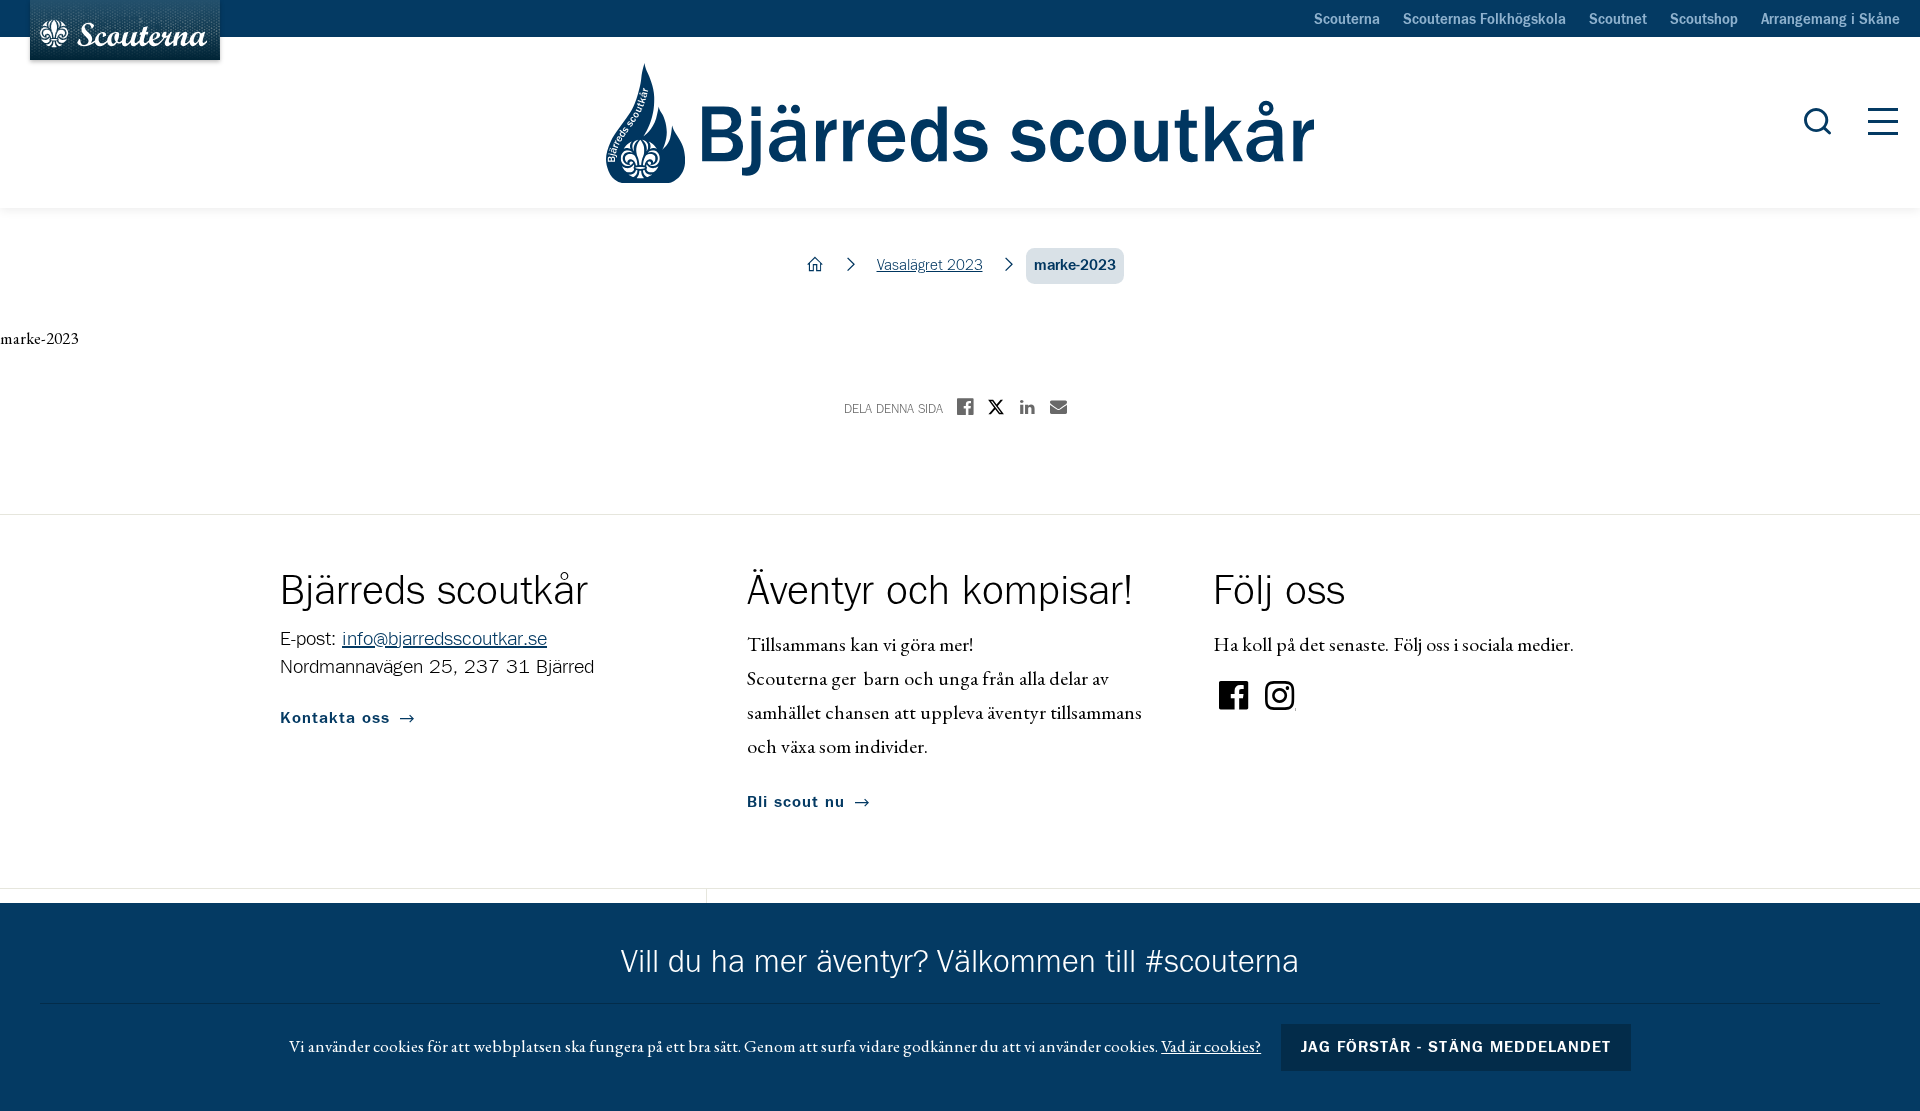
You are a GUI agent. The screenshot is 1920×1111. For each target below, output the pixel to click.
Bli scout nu (796, 802)
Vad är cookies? (1211, 1046)
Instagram (1280, 696)
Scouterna (1347, 20)
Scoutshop (1704, 20)
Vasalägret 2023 (930, 265)
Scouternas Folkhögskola (1484, 20)
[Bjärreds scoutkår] (960, 123)
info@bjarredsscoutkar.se (444, 639)
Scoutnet (1618, 20)
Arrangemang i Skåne (1830, 20)
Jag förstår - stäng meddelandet (1456, 1047)
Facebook (1234, 696)
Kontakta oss (335, 718)
